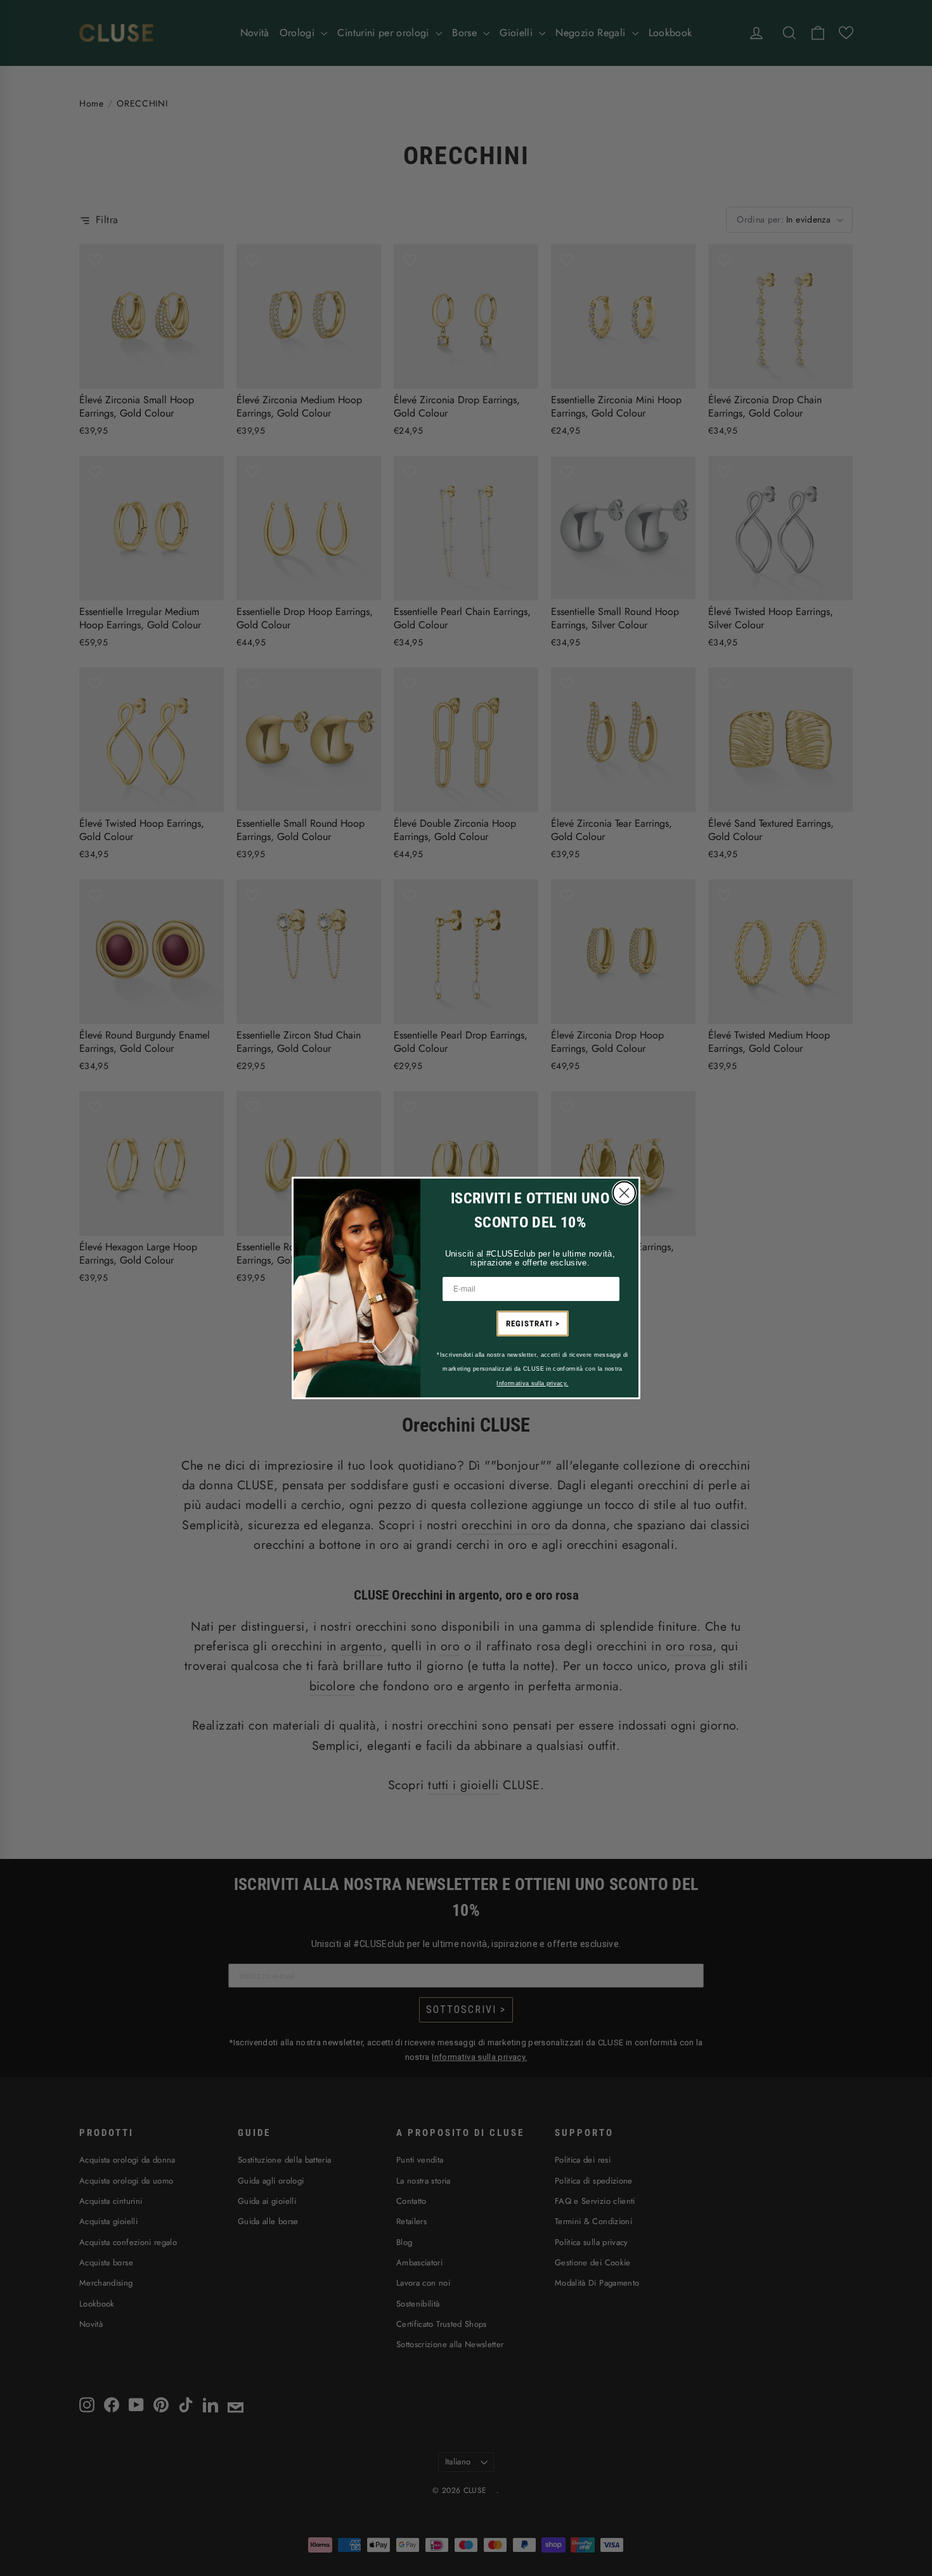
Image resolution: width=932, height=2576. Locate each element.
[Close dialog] (624, 1193)
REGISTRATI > (533, 1324)
